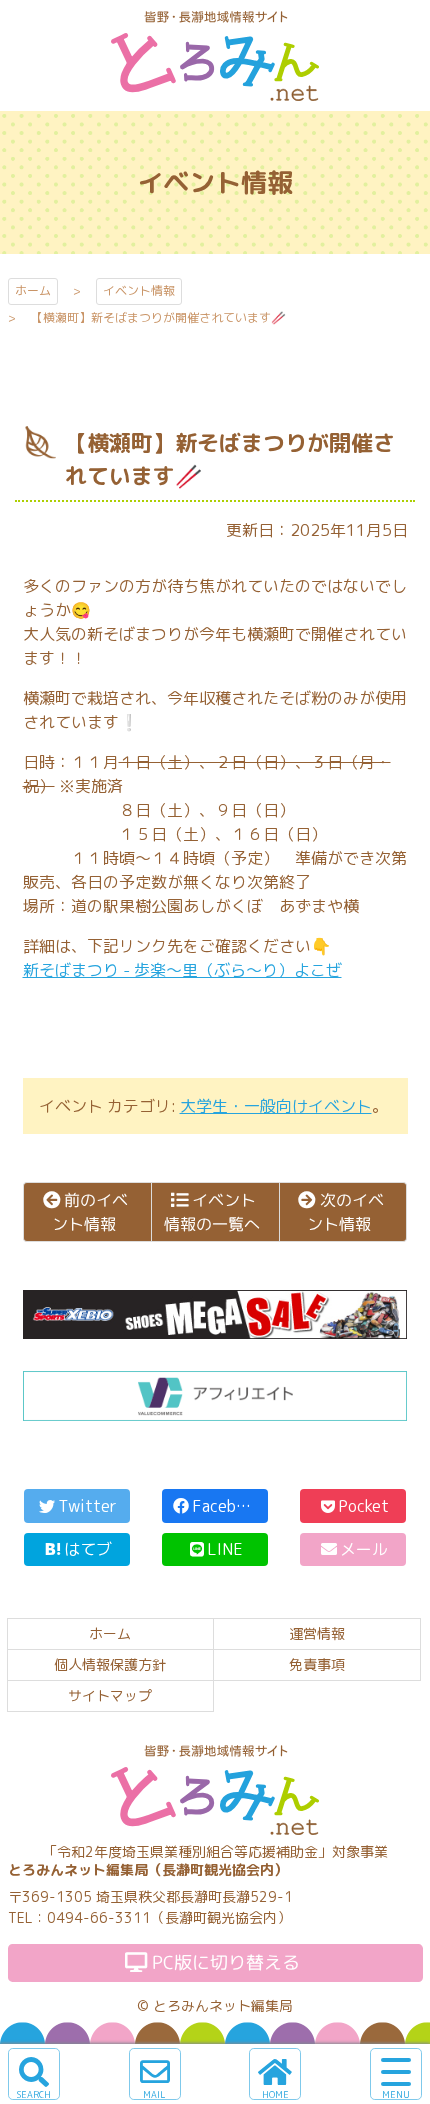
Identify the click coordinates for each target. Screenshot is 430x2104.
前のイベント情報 (89, 1212)
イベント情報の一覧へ (211, 1212)
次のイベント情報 (345, 1212)
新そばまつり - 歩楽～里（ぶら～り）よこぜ (182, 970)
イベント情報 (139, 290)
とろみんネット (215, 99)
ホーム (33, 290)
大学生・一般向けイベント (276, 1106)
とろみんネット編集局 (223, 2005)
